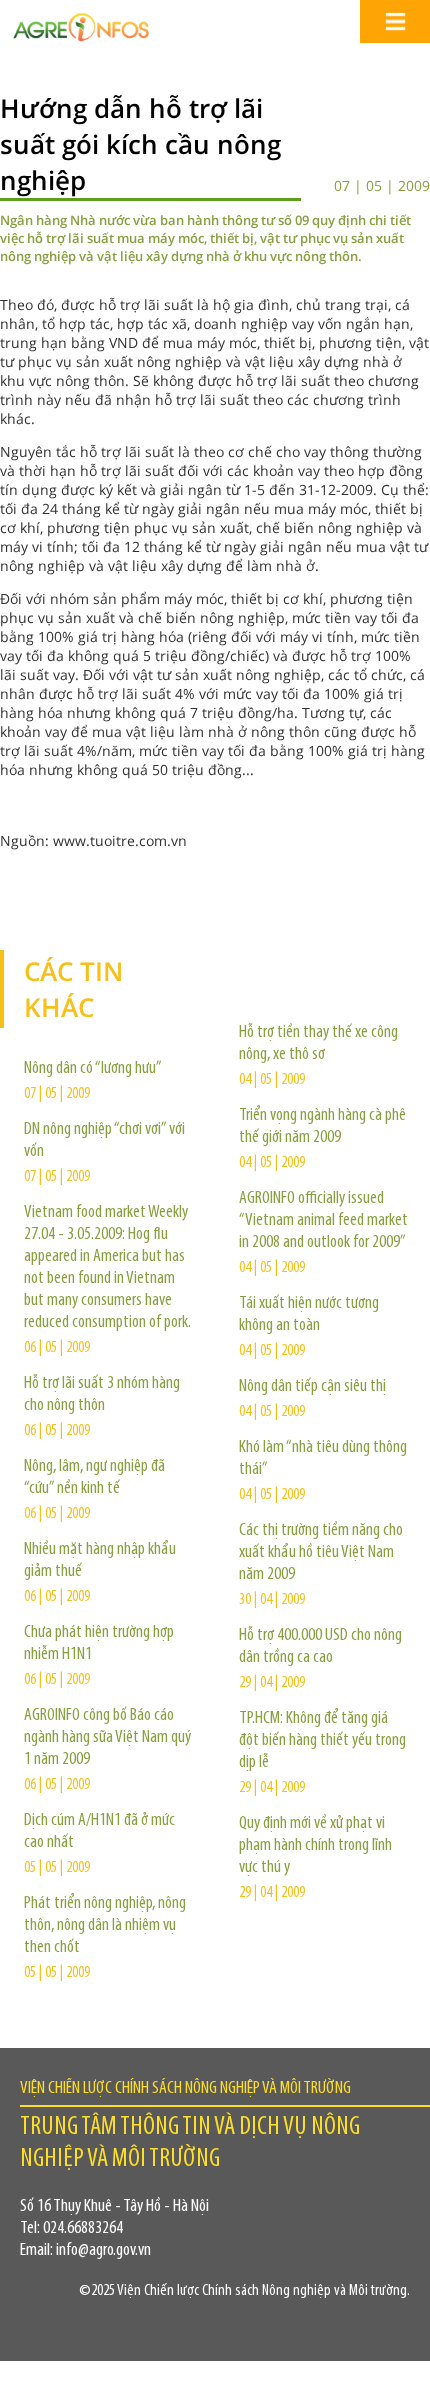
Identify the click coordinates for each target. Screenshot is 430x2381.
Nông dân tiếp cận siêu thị (312, 1387)
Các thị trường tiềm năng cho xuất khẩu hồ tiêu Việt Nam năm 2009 (321, 1553)
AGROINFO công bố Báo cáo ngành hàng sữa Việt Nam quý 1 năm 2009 (107, 1738)
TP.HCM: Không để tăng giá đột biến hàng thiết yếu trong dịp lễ (322, 1741)
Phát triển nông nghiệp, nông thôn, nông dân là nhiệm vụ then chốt (105, 1926)
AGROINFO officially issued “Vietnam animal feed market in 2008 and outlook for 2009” (323, 1221)
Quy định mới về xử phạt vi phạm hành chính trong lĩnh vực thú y (315, 1846)
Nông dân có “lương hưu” (93, 1069)
